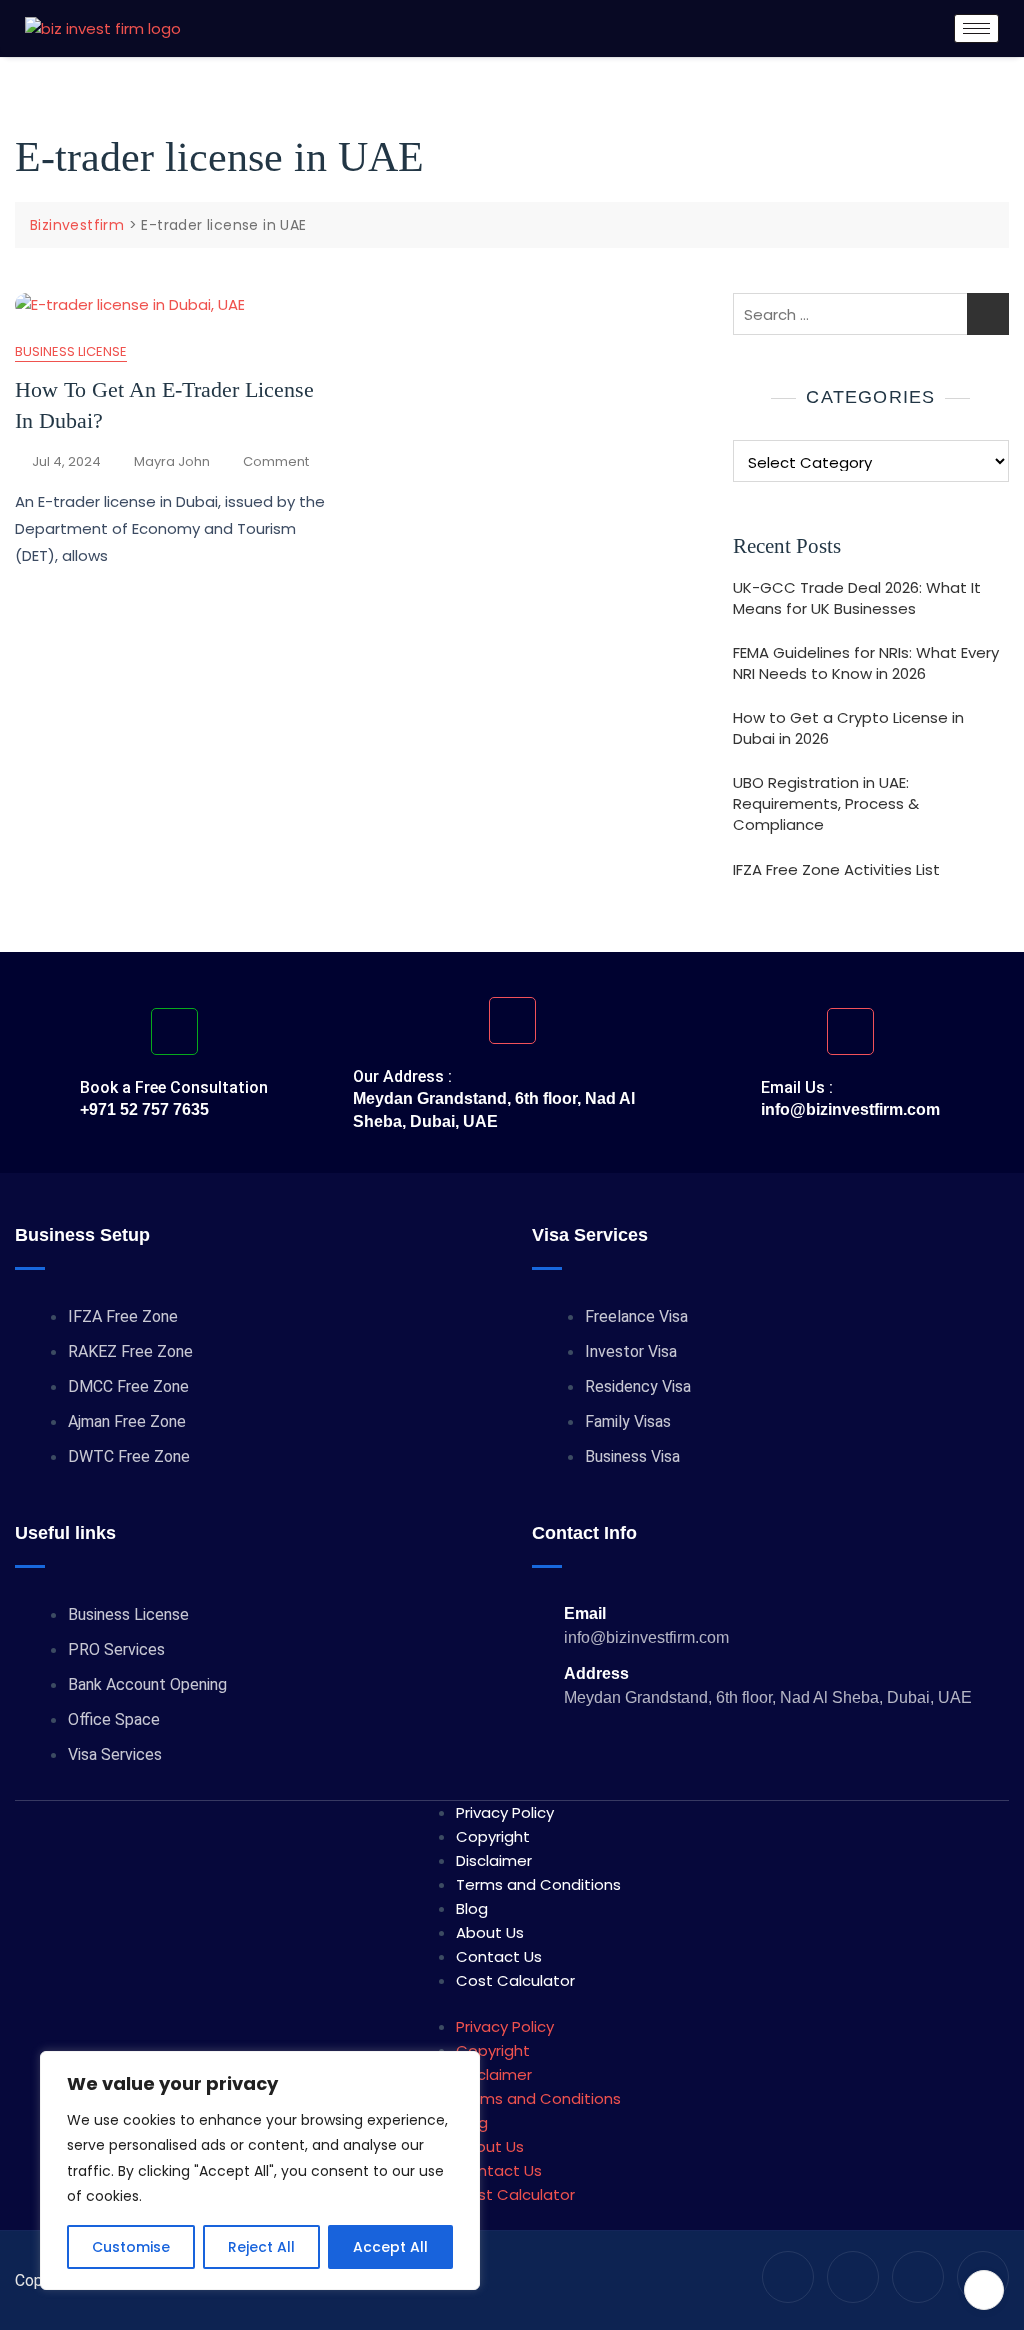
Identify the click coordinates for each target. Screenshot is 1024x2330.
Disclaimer (494, 1860)
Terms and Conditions (538, 1884)
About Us (490, 1932)
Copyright (493, 1836)
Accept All (390, 2247)
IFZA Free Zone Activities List (836, 869)
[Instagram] (853, 2277)
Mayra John (172, 461)
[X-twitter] (918, 2277)
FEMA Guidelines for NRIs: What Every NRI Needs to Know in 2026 (866, 663)
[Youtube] (788, 2277)
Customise (131, 2247)
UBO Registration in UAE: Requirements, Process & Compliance (826, 803)
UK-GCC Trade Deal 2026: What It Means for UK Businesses (857, 598)
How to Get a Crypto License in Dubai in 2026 (848, 728)
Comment (276, 461)
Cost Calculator (515, 1980)
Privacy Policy (505, 1812)
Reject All (261, 2247)
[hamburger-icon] (976, 28)
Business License (71, 351)
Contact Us (499, 1956)
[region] (260, 2170)
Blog (472, 1908)
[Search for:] (871, 314)
